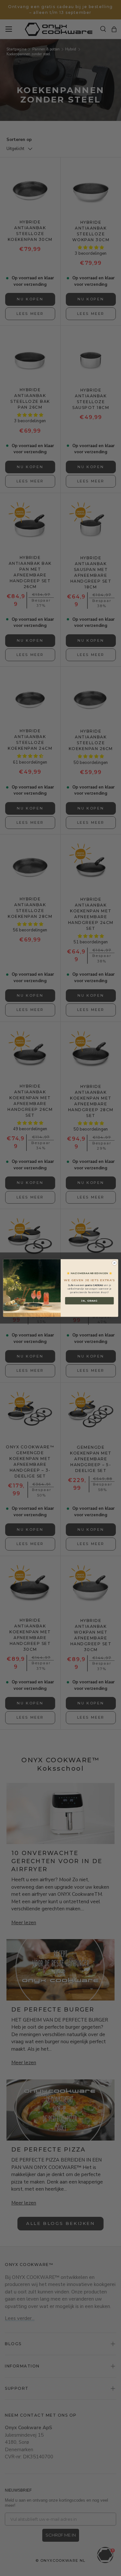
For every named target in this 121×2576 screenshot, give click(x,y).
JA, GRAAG (89, 1301)
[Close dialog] (114, 1263)
